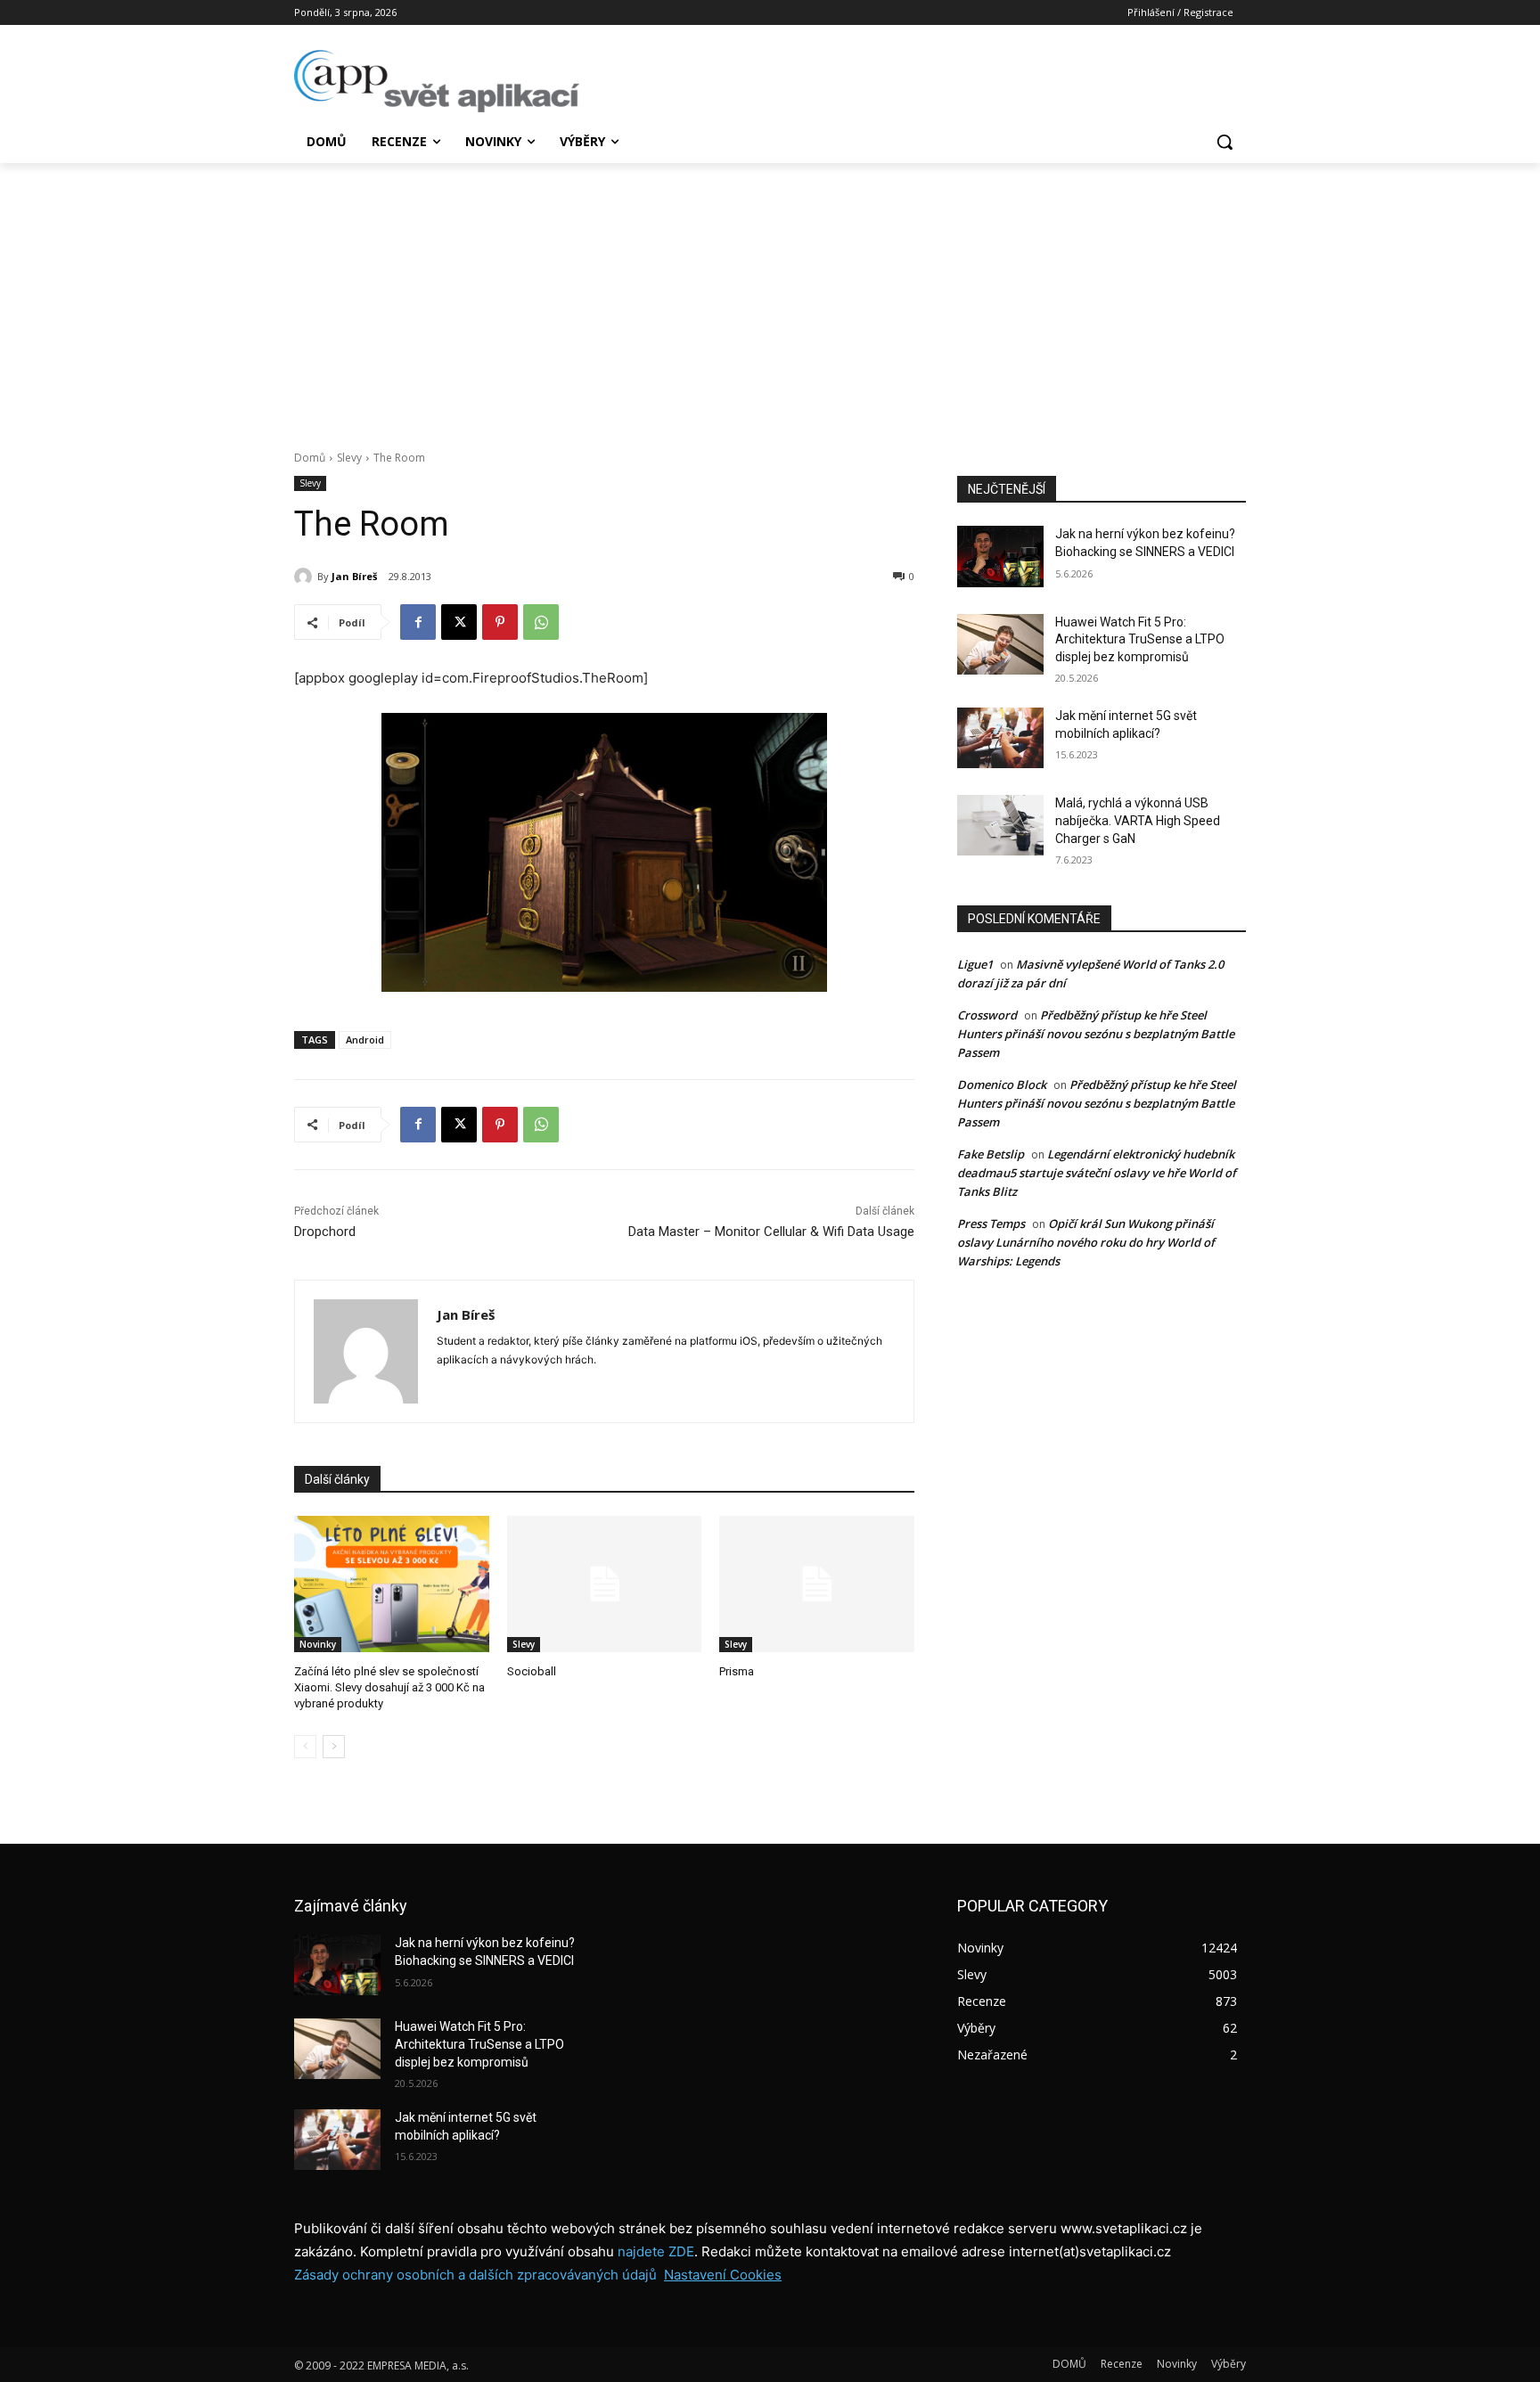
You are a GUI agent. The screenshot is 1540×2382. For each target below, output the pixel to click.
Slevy (349, 458)
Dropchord (325, 1232)
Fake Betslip (991, 1154)
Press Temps (991, 1224)
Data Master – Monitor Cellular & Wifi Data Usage (771, 1232)
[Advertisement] (770, 297)
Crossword (987, 1015)
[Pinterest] (500, 622)
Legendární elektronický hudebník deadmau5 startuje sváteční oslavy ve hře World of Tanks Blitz (1097, 1173)
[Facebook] (418, 622)
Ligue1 (975, 964)
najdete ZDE (656, 2251)
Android (365, 1040)
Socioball (532, 1671)
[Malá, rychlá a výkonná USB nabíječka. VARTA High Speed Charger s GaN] (1000, 825)
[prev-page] (305, 1747)
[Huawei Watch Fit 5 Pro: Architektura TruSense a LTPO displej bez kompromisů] (1000, 644)
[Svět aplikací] (437, 81)
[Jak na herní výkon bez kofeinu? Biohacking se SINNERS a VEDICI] (1000, 556)
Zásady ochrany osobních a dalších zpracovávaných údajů (475, 2275)
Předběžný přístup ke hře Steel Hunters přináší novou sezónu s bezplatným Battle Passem (1096, 1034)
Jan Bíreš (354, 576)
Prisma (737, 1671)
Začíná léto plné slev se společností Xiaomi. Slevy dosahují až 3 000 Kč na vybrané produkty (389, 1687)
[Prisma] (817, 1584)
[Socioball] (605, 1584)
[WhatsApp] (541, 622)
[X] (459, 622)
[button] (1225, 142)
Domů (310, 458)
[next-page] (334, 1747)
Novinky (318, 1644)
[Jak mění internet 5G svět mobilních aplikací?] (1000, 738)
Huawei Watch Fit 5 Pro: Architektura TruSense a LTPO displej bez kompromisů (1140, 639)
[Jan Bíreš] (306, 577)
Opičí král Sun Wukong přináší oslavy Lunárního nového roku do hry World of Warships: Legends (1086, 1242)
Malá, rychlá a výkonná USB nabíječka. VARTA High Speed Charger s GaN (1138, 820)
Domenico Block (1002, 1085)
